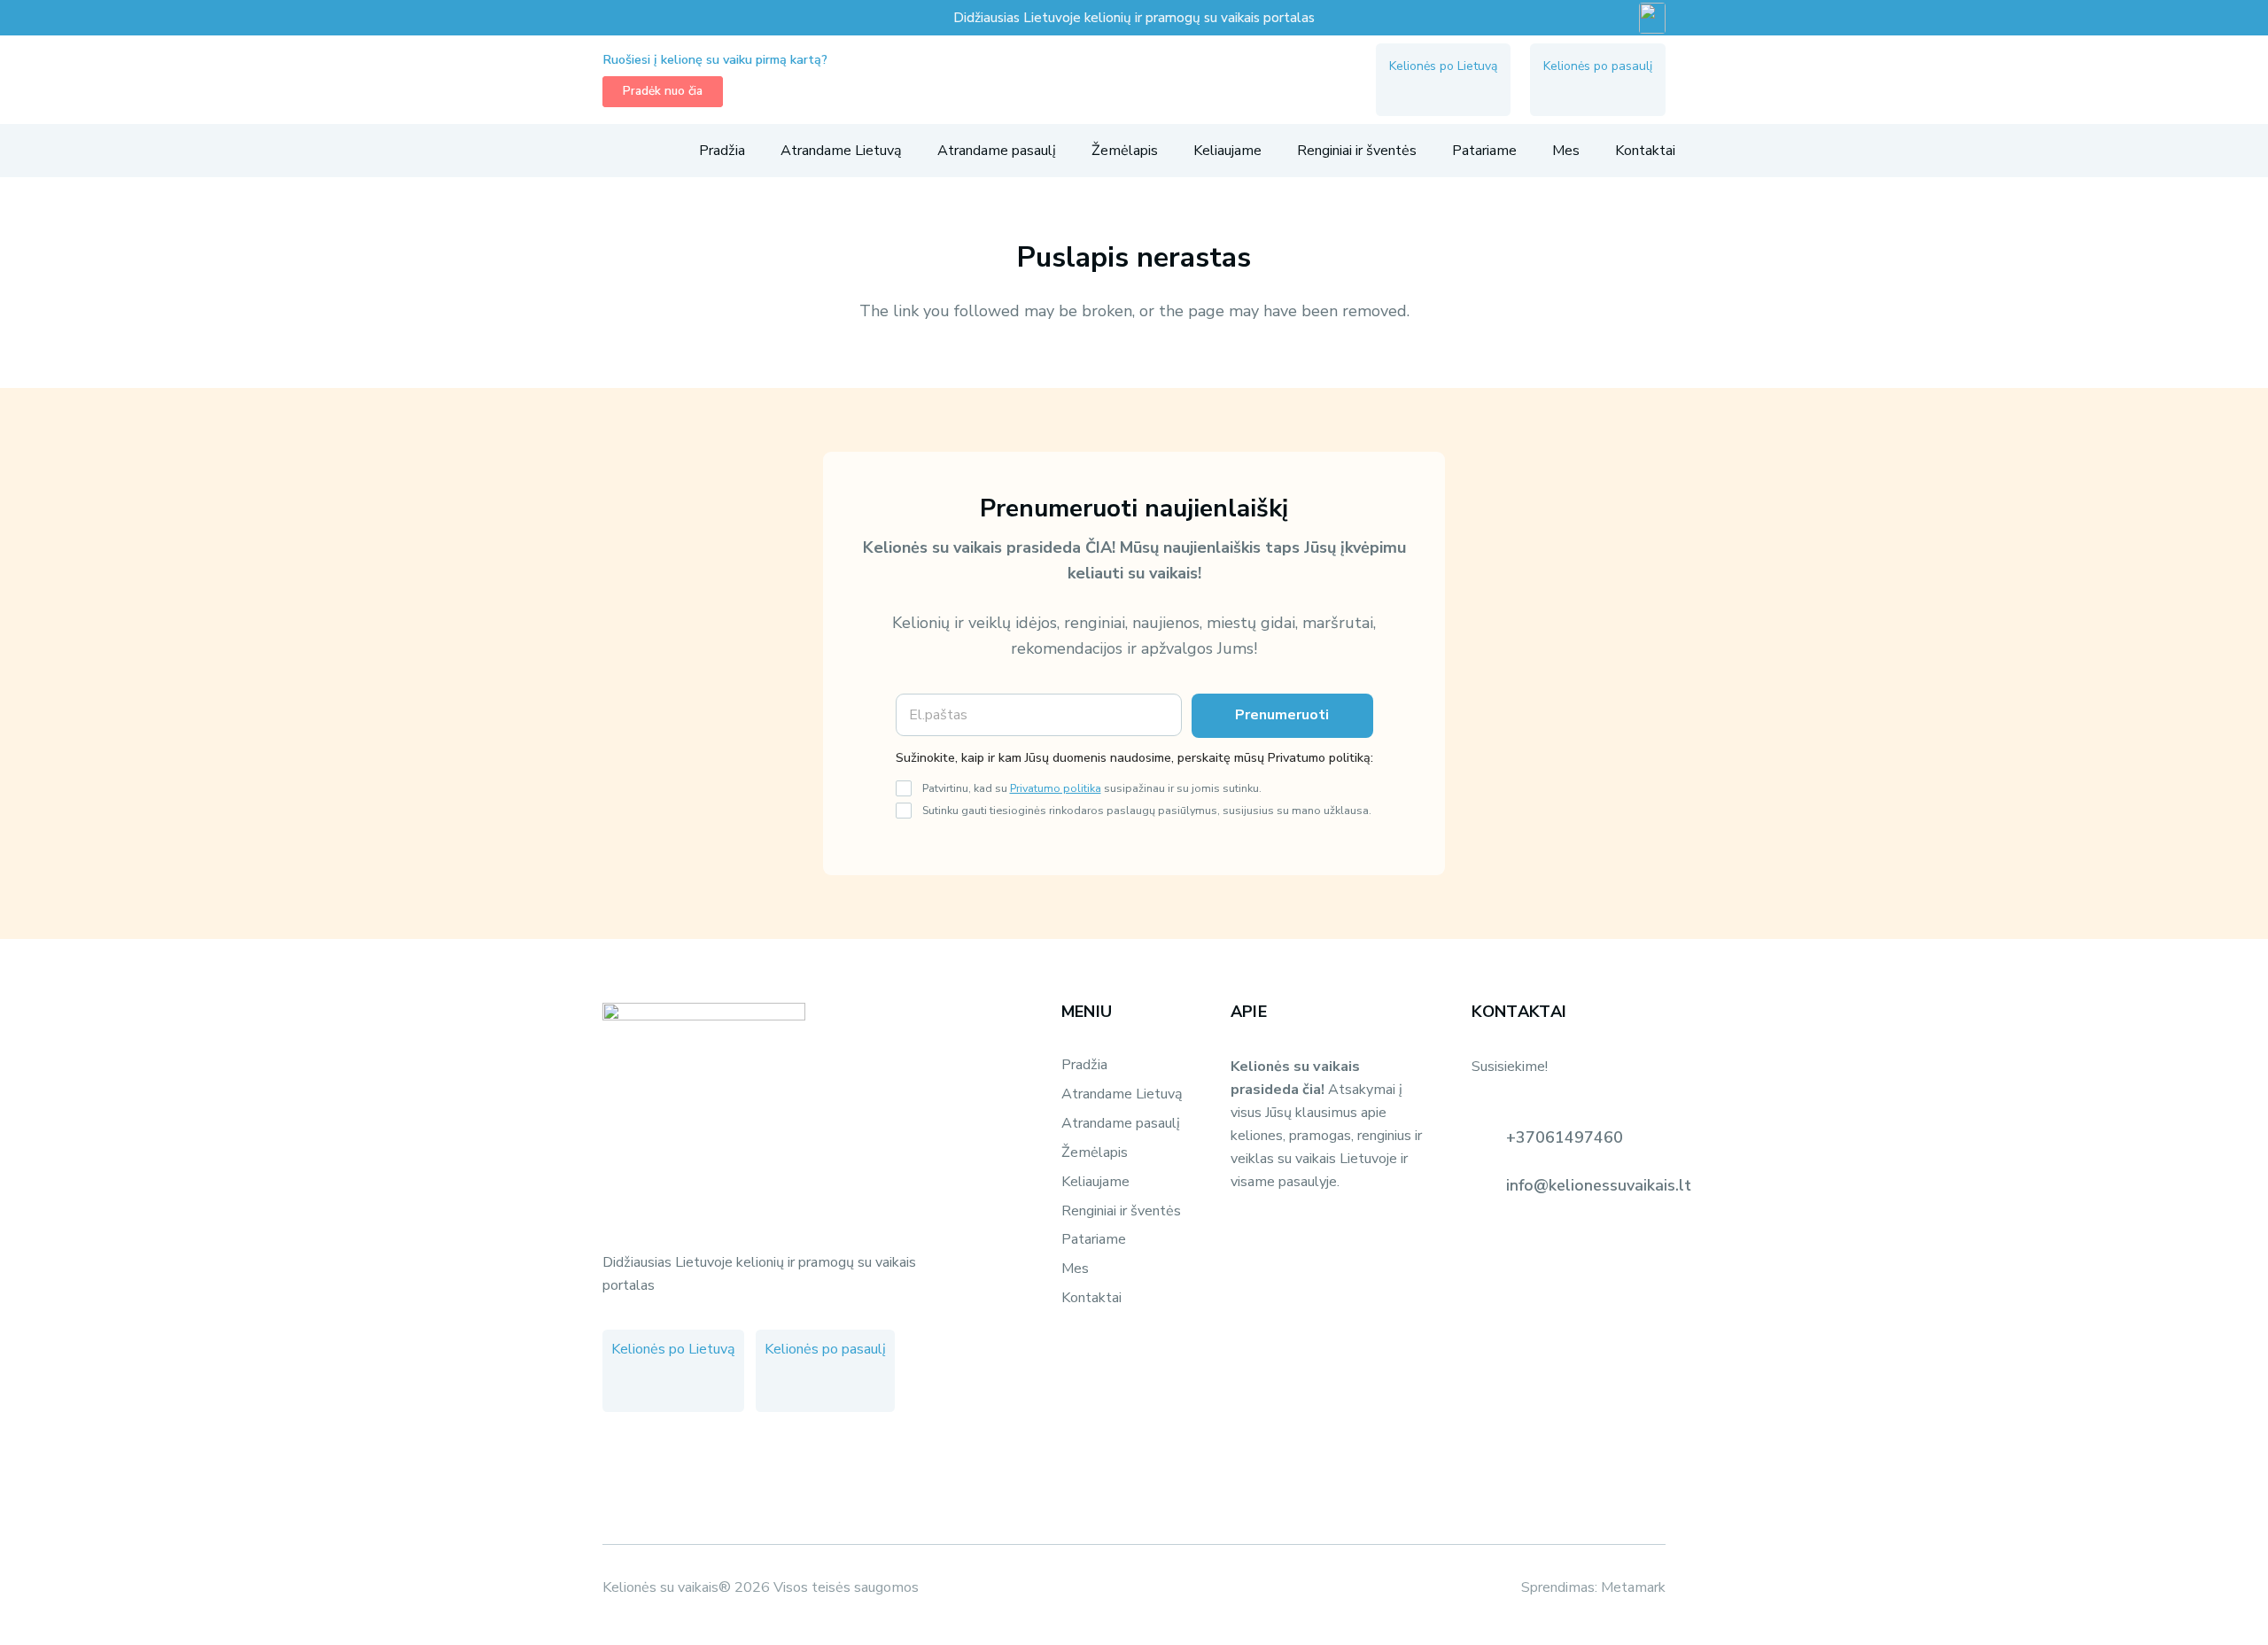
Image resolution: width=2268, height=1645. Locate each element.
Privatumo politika (1056, 788)
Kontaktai (1091, 1298)
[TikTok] (1469, 91)
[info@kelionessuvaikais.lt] (1488, 1185)
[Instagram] (1437, 91)
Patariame (1094, 1239)
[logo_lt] (1134, 80)
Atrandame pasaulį (1121, 1123)
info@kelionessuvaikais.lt (1599, 1185)
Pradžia (1084, 1065)
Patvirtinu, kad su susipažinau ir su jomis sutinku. (1092, 788)
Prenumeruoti (1282, 715)
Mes (1075, 1269)
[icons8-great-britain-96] (1652, 18)
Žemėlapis (1095, 1152)
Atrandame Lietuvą (1122, 1094)
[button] (612, 151)
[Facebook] (1405, 91)
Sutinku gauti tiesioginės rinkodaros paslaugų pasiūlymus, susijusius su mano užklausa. (1147, 810)
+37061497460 (1565, 1137)
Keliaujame (1095, 1182)
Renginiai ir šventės (1121, 1211)
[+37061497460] (1488, 1137)
